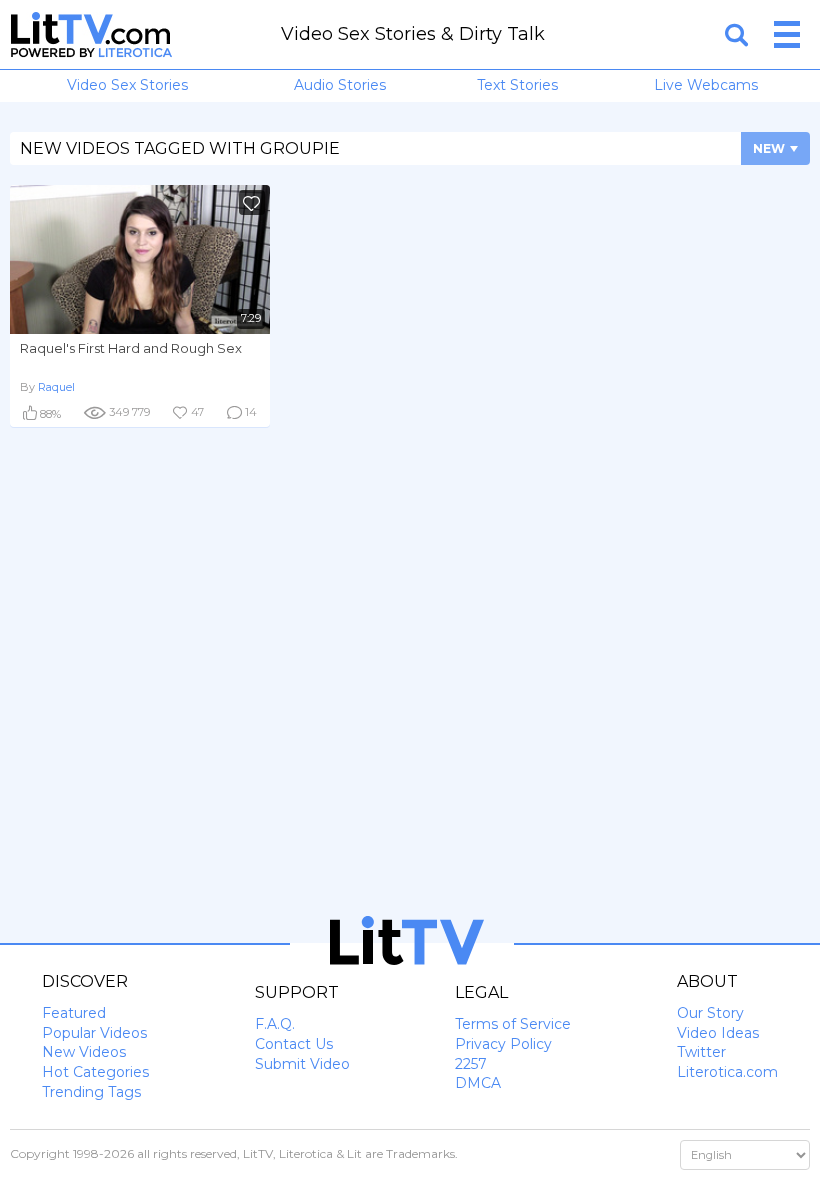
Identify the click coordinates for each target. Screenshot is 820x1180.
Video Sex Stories (127, 85)
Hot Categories (95, 1072)
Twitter (701, 1052)
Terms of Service (513, 1024)
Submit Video (302, 1064)
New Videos (84, 1052)
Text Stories (517, 85)
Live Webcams (706, 85)
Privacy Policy (503, 1044)
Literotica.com (727, 1072)
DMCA (478, 1083)
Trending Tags (91, 1092)
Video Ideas (718, 1033)
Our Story (710, 1013)
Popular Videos (94, 1033)
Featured (74, 1013)
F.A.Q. (275, 1024)
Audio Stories (340, 85)
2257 (471, 1064)
